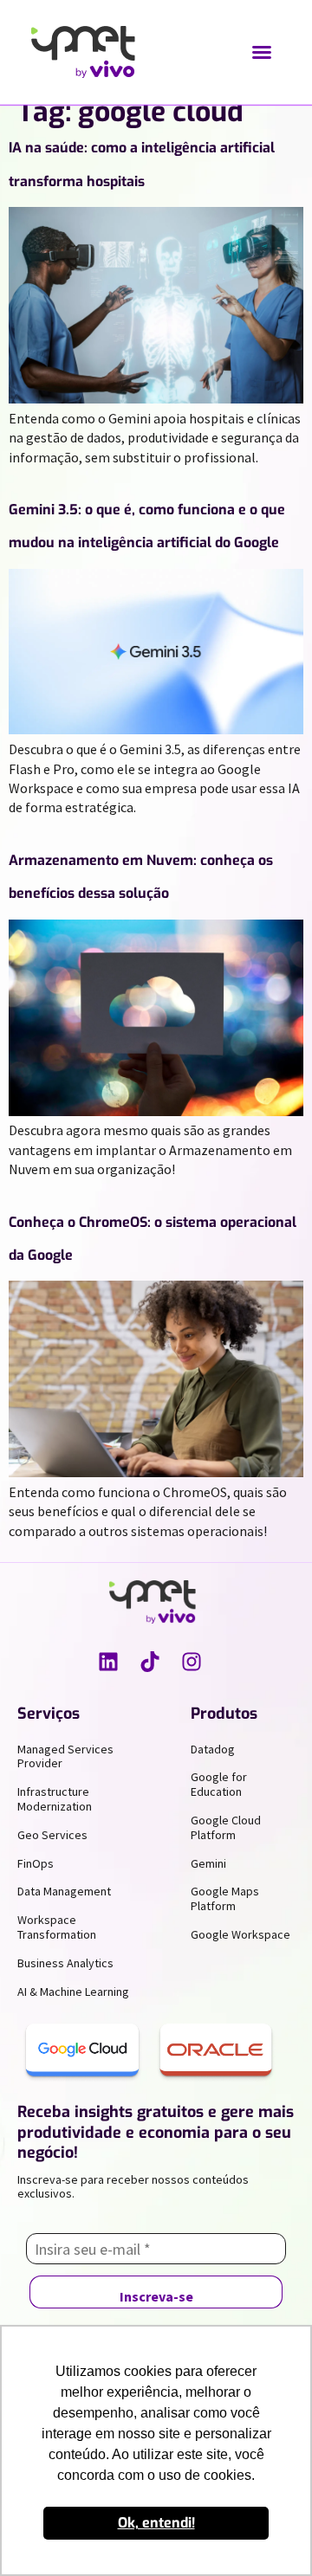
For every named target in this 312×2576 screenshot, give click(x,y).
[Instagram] (192, 1662)
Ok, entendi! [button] (156, 2523)
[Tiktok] (150, 1662)
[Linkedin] (108, 1662)
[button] (262, 52)
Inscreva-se (156, 2296)
